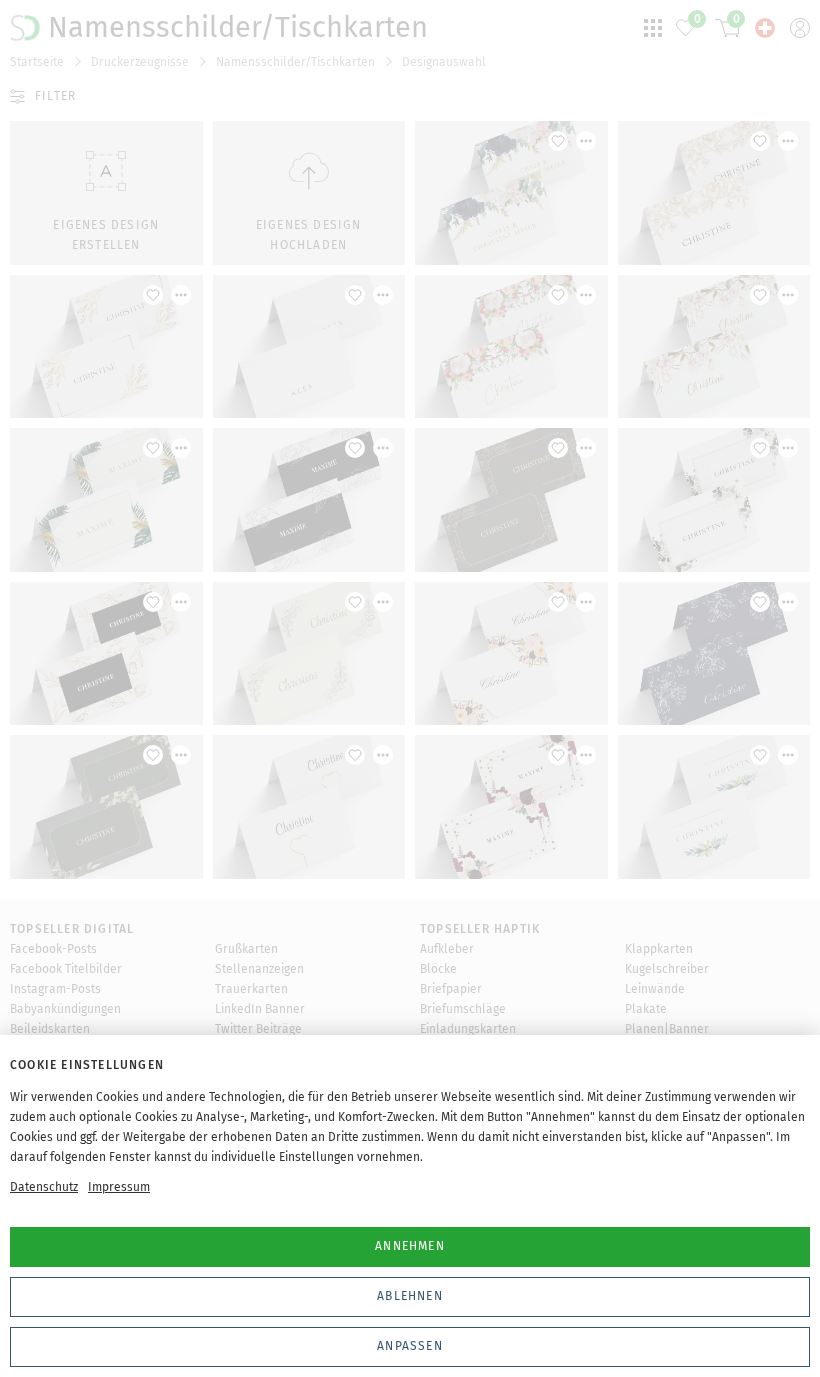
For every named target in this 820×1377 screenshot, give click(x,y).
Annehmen (410, 1246)
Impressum (119, 1187)
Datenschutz (44, 1187)
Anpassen (410, 1346)
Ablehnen (410, 1296)
